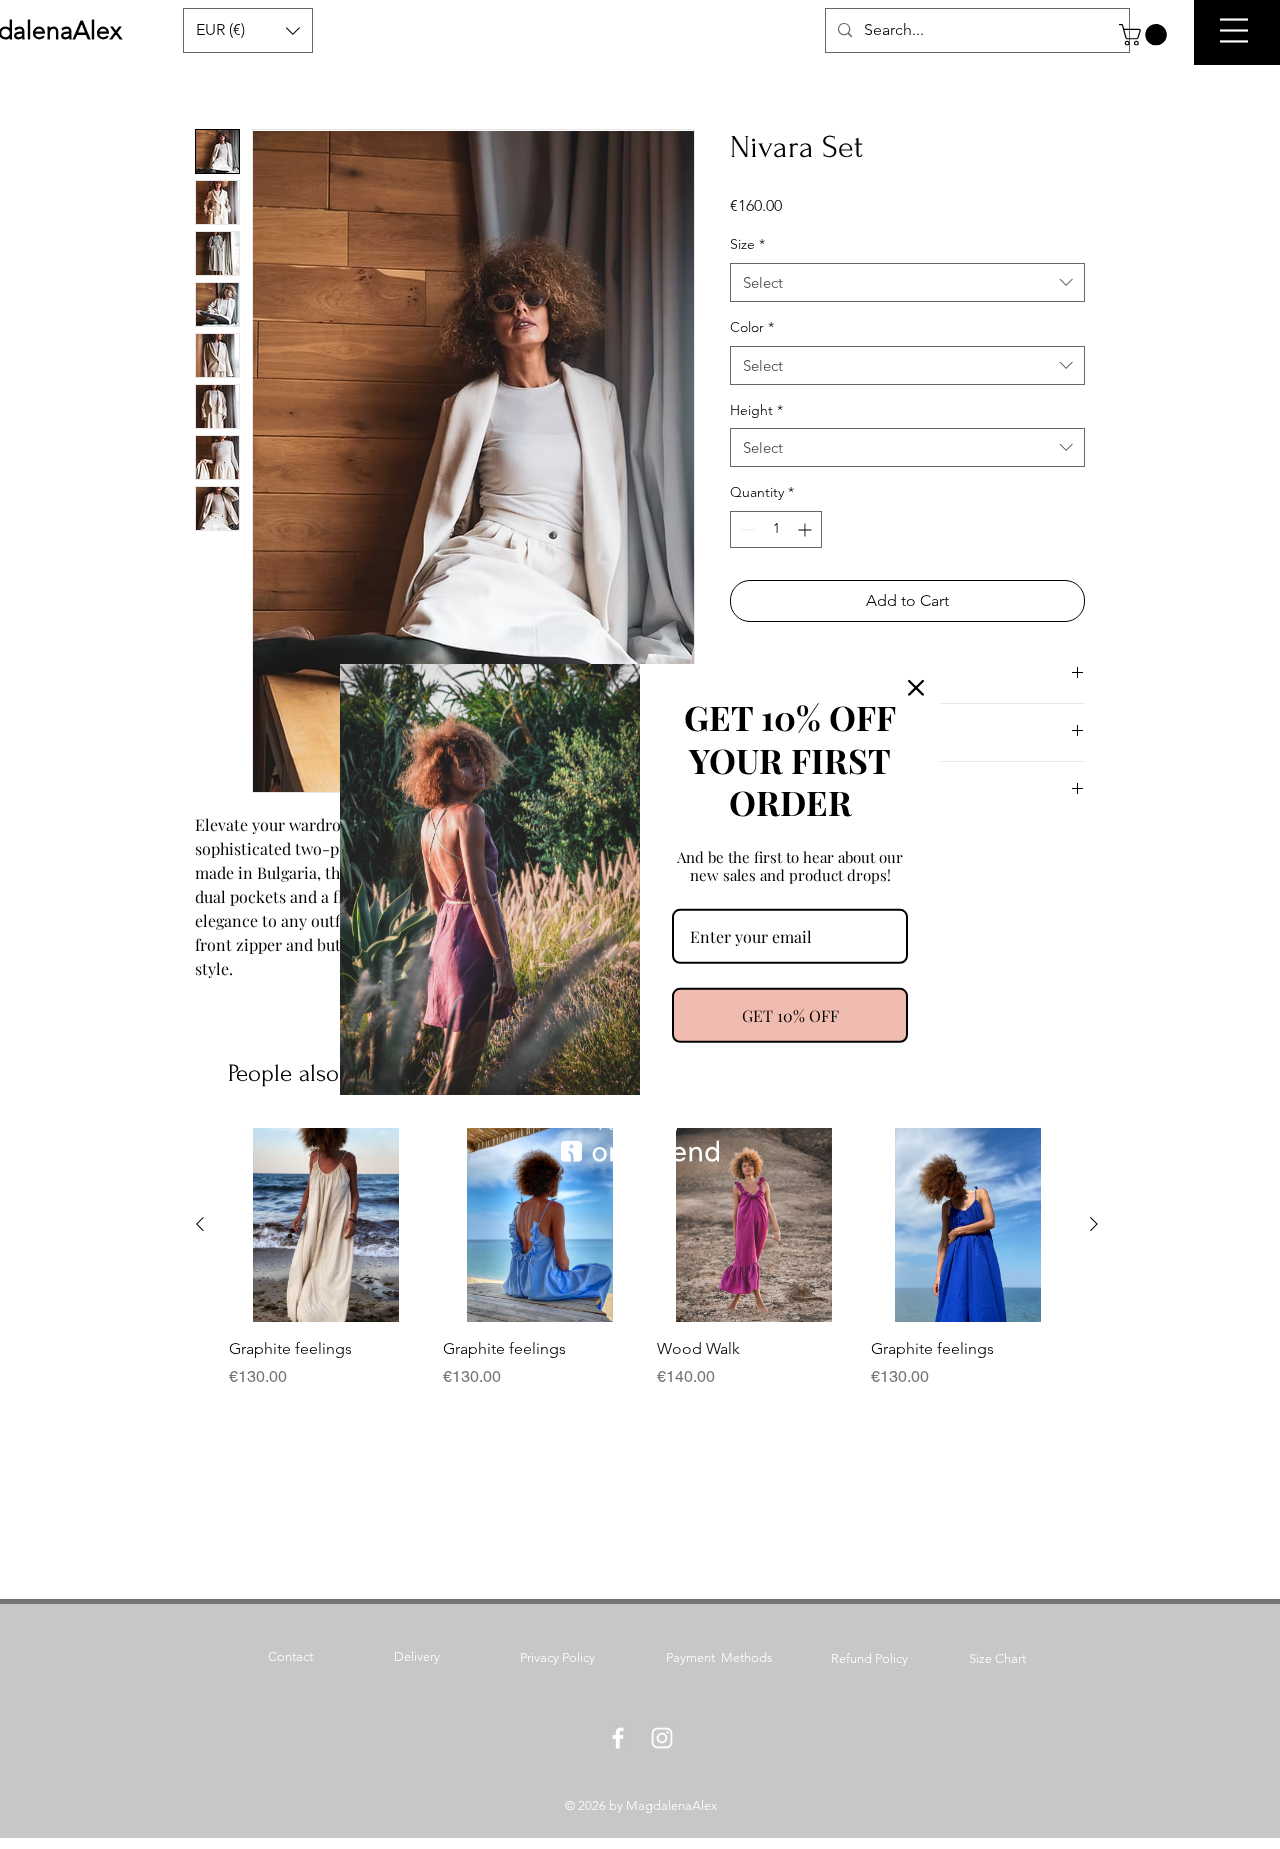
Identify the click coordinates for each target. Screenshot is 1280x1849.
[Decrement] (745, 529)
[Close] (916, 687)
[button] (1145, 35)
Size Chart (997, 1658)
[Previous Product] (200, 1224)
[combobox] (907, 282)
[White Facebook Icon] (618, 1738)
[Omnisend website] (640, 1140)
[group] (647, 1258)
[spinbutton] (776, 529)
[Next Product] (1094, 1224)
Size (747, 244)
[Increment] (806, 529)
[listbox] (248, 30)
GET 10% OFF (790, 1015)
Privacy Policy (557, 1657)
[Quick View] (326, 1225)
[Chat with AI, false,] (1241, 1811)
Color (752, 327)
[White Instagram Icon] (662, 1738)
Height (756, 410)
